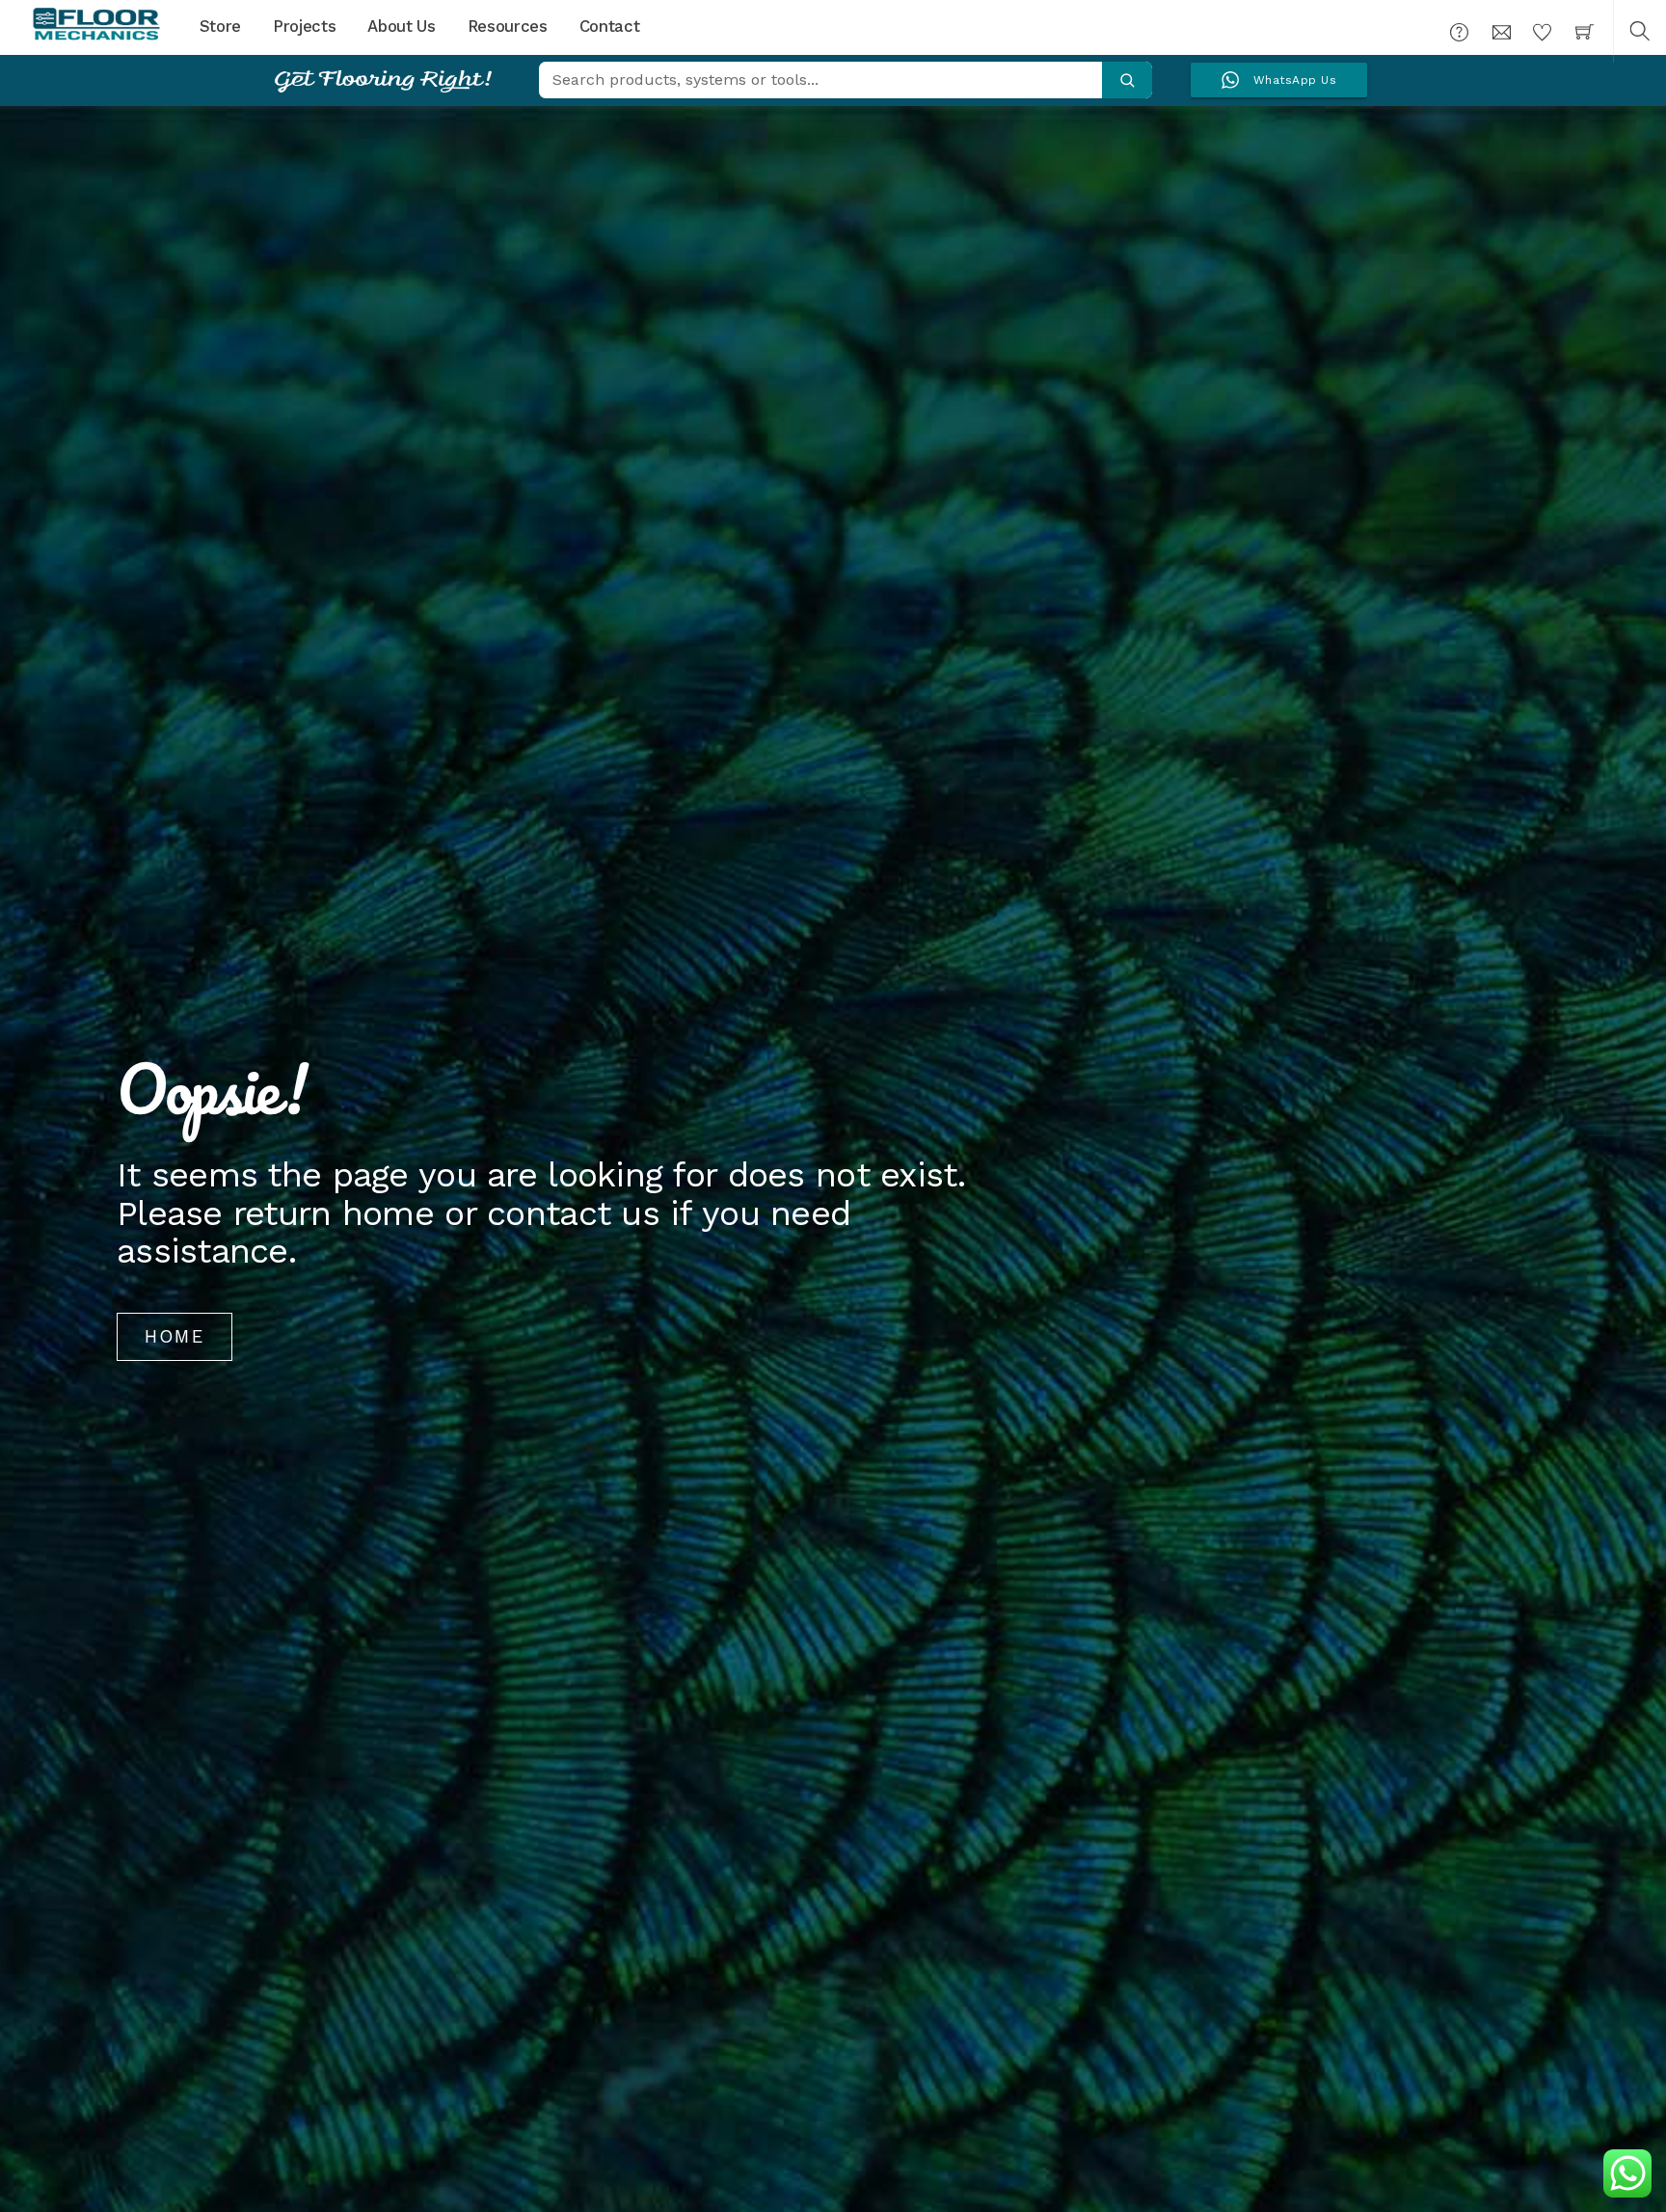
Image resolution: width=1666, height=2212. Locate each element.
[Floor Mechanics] (96, 25)
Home (175, 1336)
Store (220, 26)
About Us (401, 26)
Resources (508, 26)
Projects (304, 26)
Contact (610, 26)
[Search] (1127, 80)
